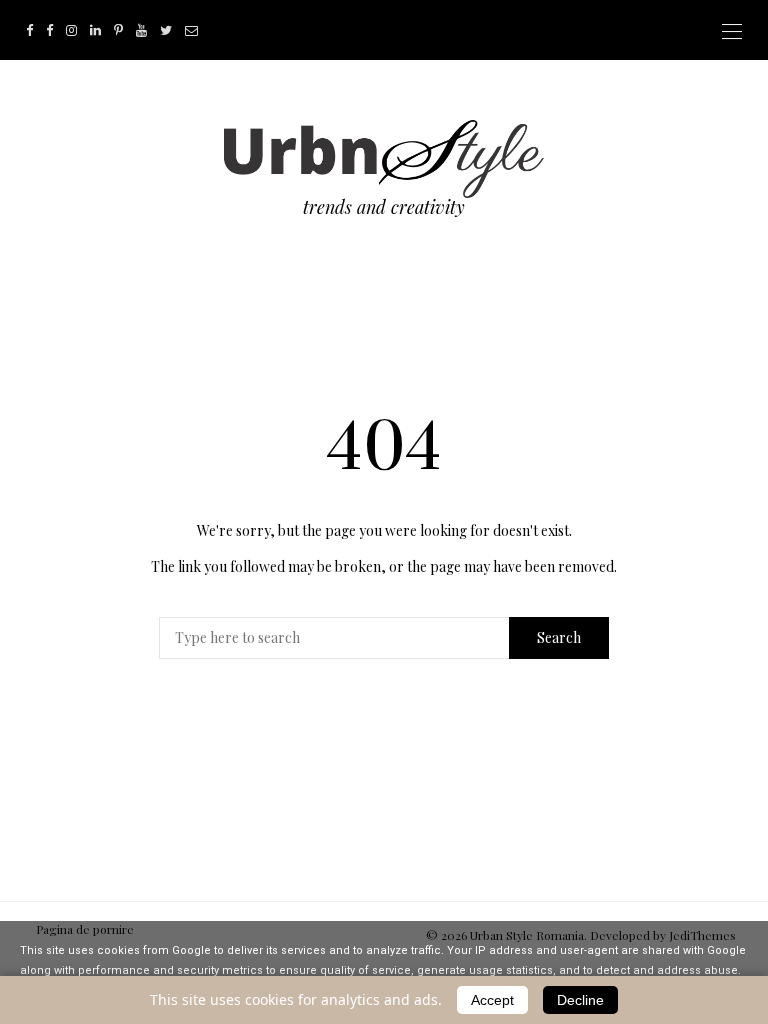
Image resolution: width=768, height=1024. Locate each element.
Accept (492, 1000)
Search (559, 637)
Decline (580, 1000)
